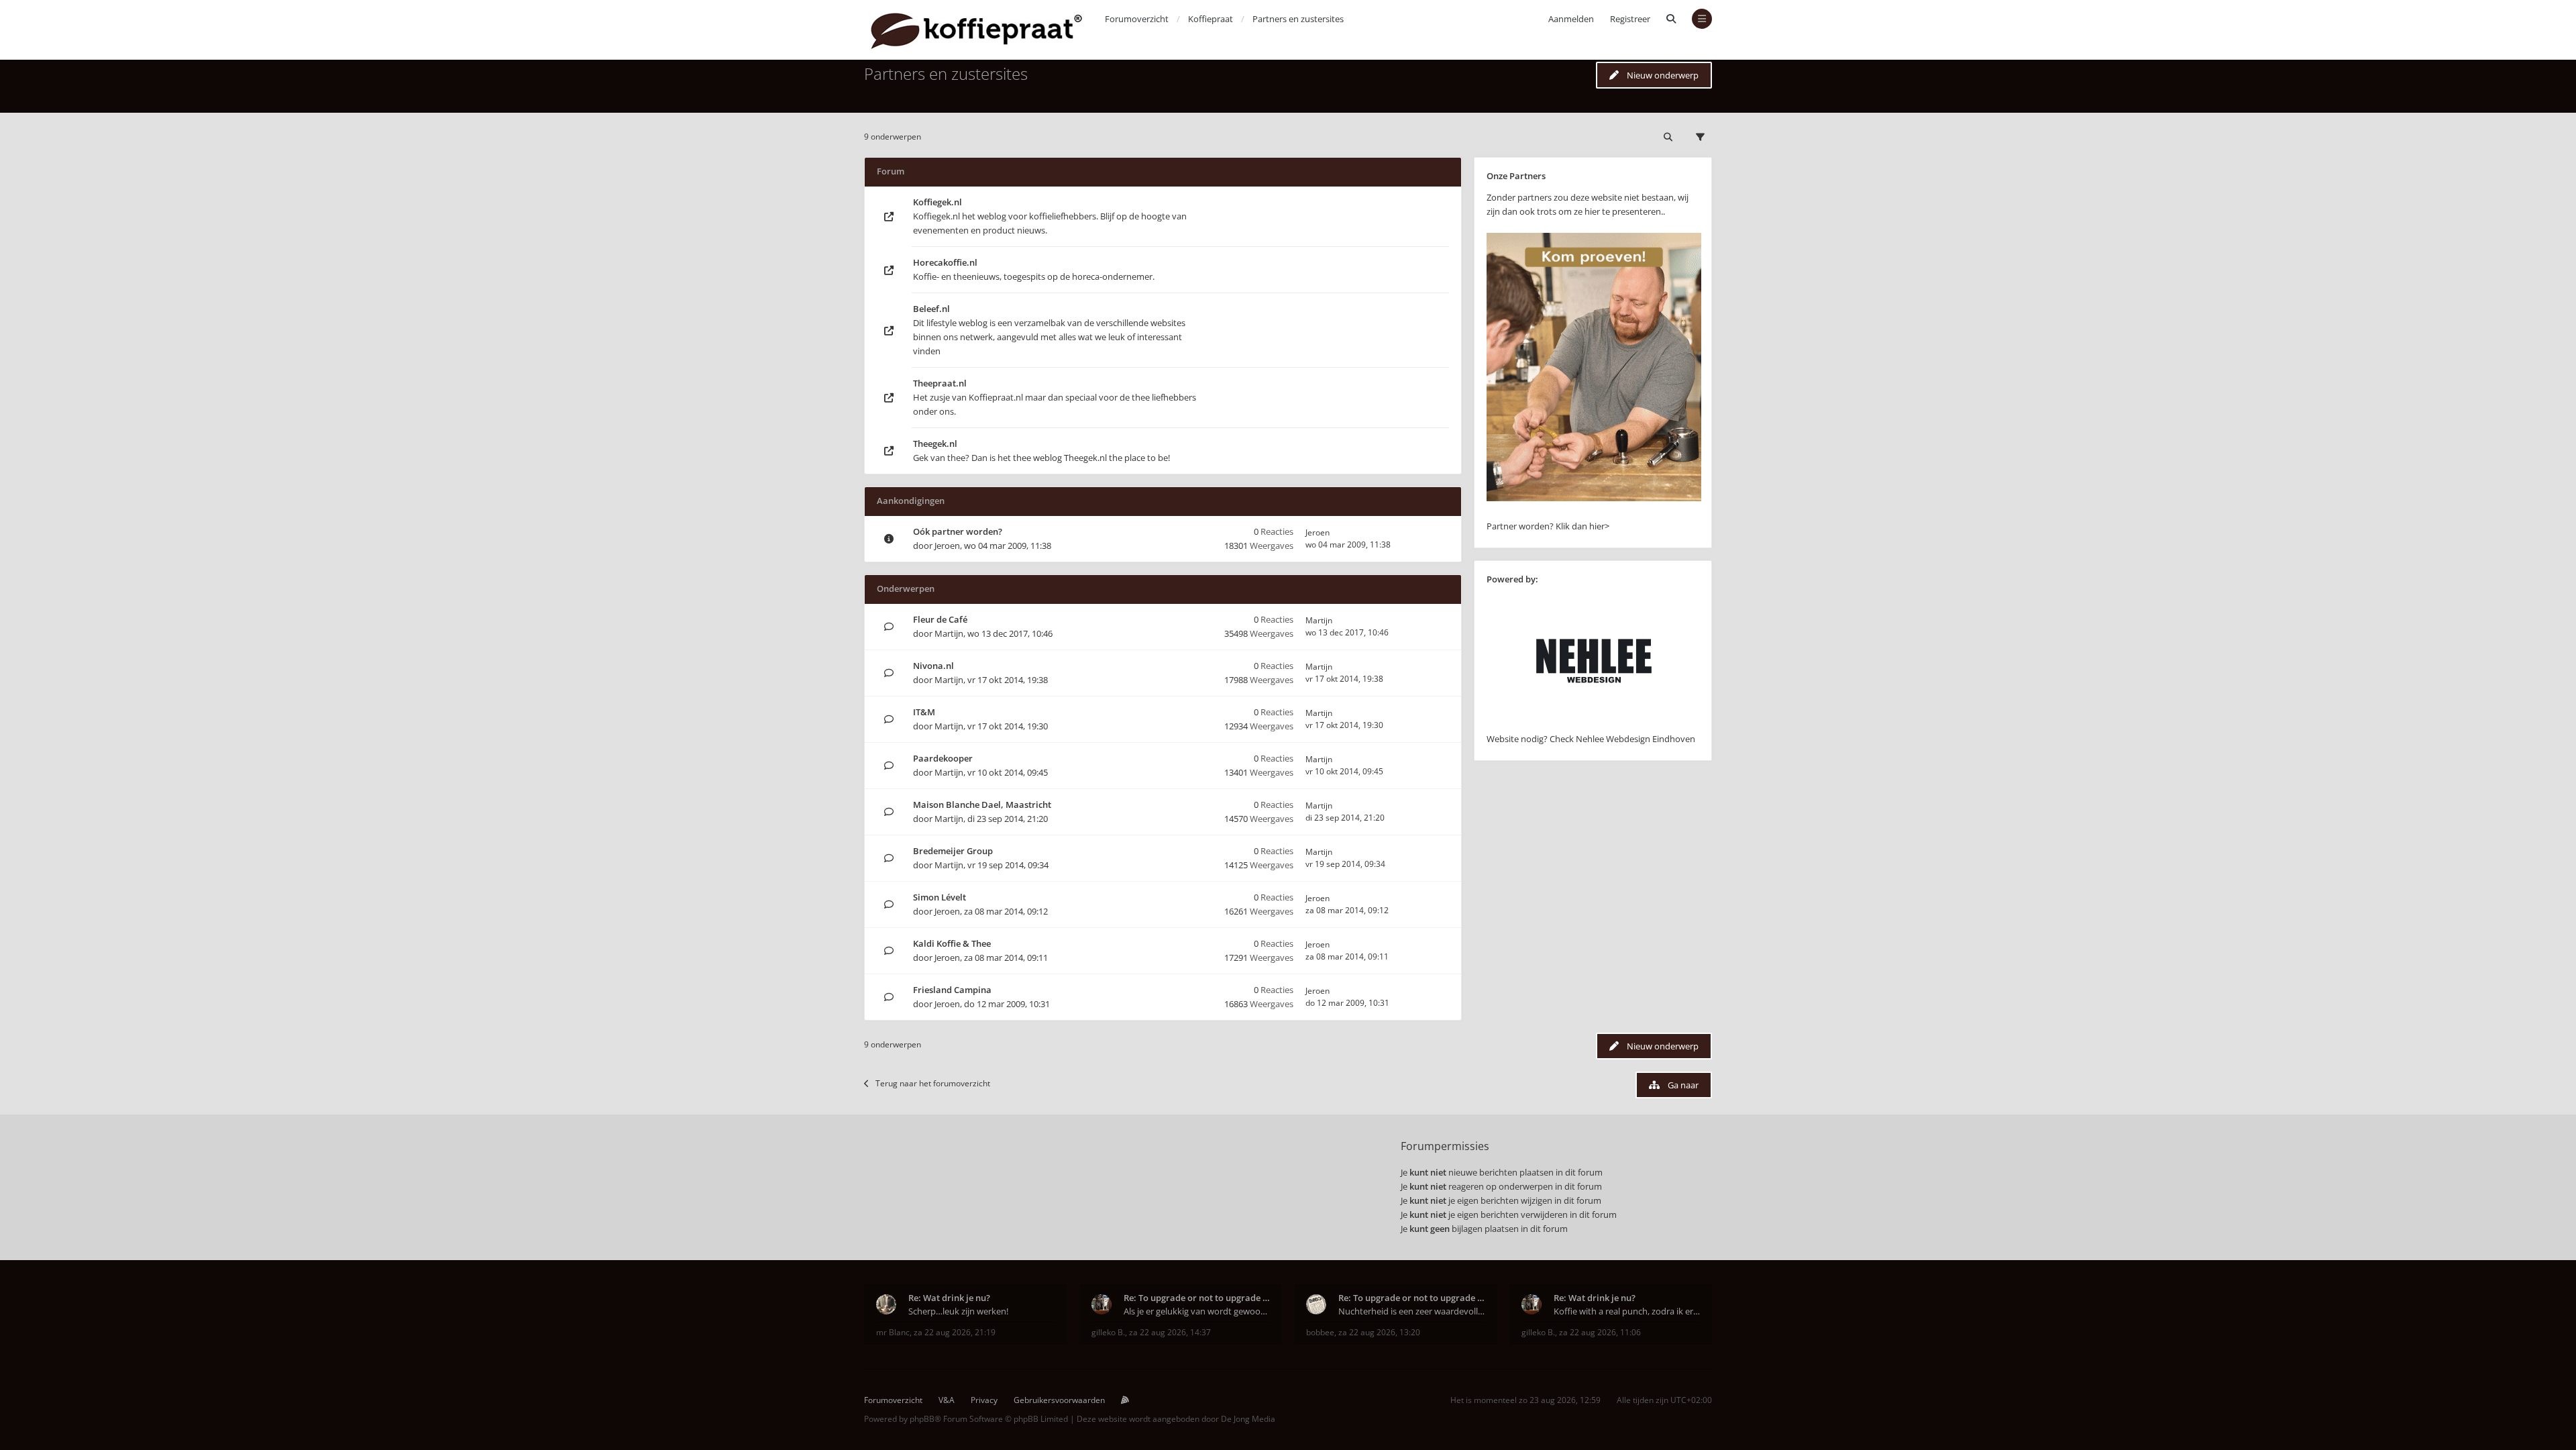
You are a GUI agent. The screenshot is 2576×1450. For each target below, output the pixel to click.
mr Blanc (893, 1332)
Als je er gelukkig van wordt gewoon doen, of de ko (1197, 1311)
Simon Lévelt (940, 897)
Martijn (949, 633)
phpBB (922, 1419)
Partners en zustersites (946, 73)
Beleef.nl (931, 309)
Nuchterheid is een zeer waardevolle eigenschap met (1412, 1311)
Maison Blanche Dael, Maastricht (982, 805)
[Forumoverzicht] (976, 30)
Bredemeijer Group (953, 851)
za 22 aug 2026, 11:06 (1600, 1332)
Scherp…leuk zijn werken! (958, 1311)
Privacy (984, 1400)
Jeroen (947, 546)
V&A (947, 1400)
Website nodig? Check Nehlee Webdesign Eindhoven (1591, 739)
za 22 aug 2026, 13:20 (1379, 1332)
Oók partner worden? (958, 531)
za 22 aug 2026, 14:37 (1170, 1332)
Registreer (1630, 19)
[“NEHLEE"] (1594, 725)
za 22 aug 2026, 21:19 (955, 1332)
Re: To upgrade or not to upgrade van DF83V (1197, 1298)
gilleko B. (1108, 1332)
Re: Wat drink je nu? (949, 1298)
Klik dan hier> (1582, 526)
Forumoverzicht (893, 1400)
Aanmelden (1571, 19)
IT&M (924, 712)
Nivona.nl (933, 666)
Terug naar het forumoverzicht (933, 1083)
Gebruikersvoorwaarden (1059, 1400)
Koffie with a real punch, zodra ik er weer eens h (1627, 1311)
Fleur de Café (940, 619)
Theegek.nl (935, 444)
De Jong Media (1248, 1419)
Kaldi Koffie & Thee (952, 943)
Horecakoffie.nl (945, 262)
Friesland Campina (952, 990)
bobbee (1320, 1332)
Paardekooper (943, 758)
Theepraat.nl (940, 383)
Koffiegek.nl (937, 202)
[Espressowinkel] (1594, 498)
